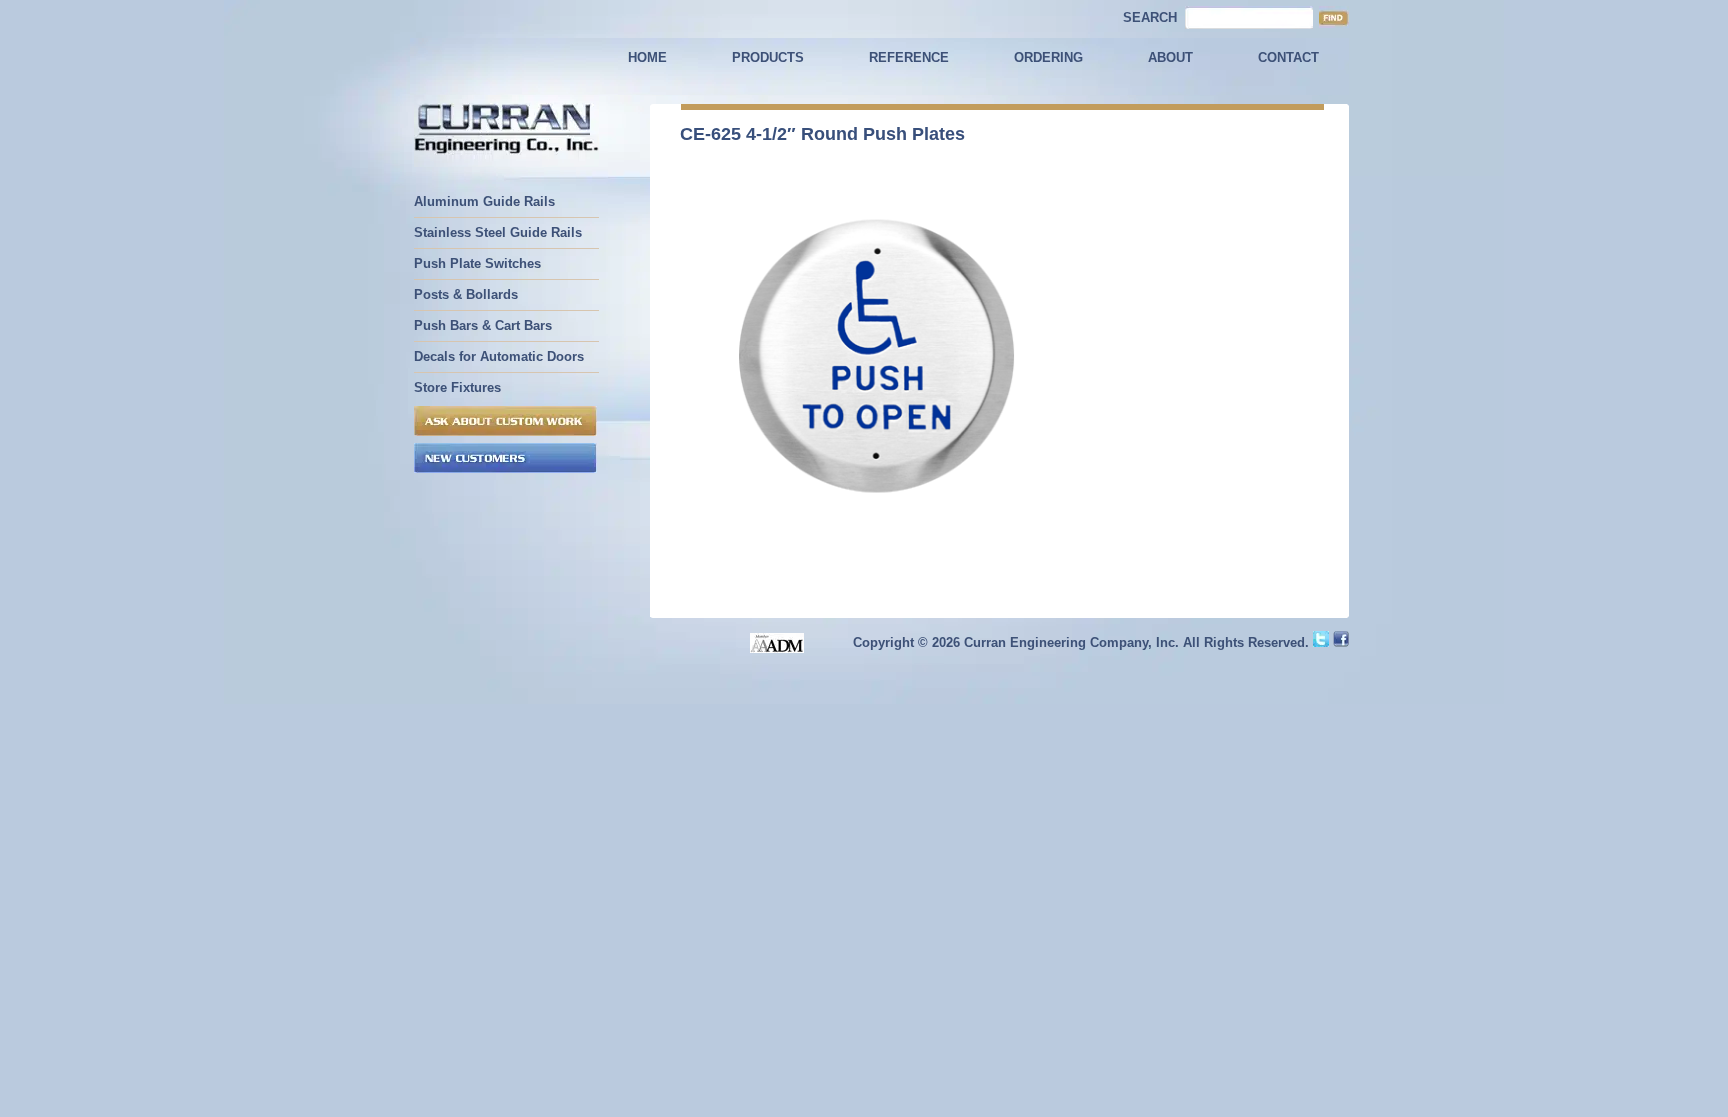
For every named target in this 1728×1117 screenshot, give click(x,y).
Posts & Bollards (466, 294)
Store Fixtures (457, 387)
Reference (909, 57)
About (1170, 57)
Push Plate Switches (477, 263)
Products (768, 57)
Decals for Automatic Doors (499, 356)
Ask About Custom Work (505, 421)
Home (647, 57)
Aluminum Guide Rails (484, 201)
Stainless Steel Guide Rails (498, 232)
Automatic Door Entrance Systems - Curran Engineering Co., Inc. (506, 131)
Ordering (1048, 57)
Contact (1288, 57)
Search (1150, 17)
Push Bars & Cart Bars (483, 325)
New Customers (505, 458)
